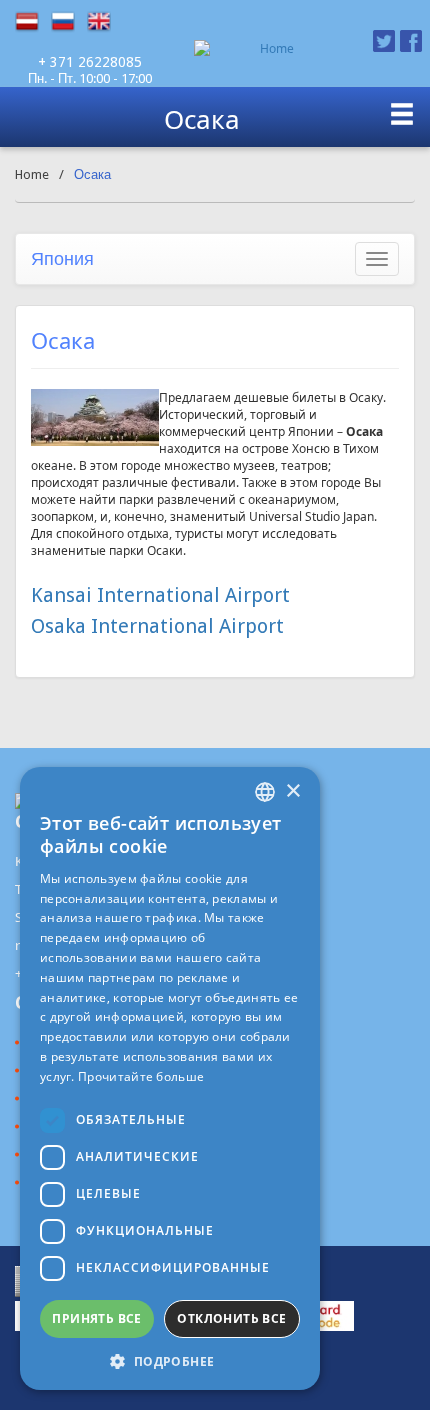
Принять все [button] (96, 1318)
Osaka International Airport (157, 626)
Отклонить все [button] (231, 1318)
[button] (170, 1360)
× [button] (292, 791)
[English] (105, 22)
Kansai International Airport (160, 595)
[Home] (268, 48)
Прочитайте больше (141, 1076)
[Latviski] (33, 22)
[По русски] (69, 22)
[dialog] (170, 1078)
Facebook (411, 41)
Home (32, 174)
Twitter (384, 41)
